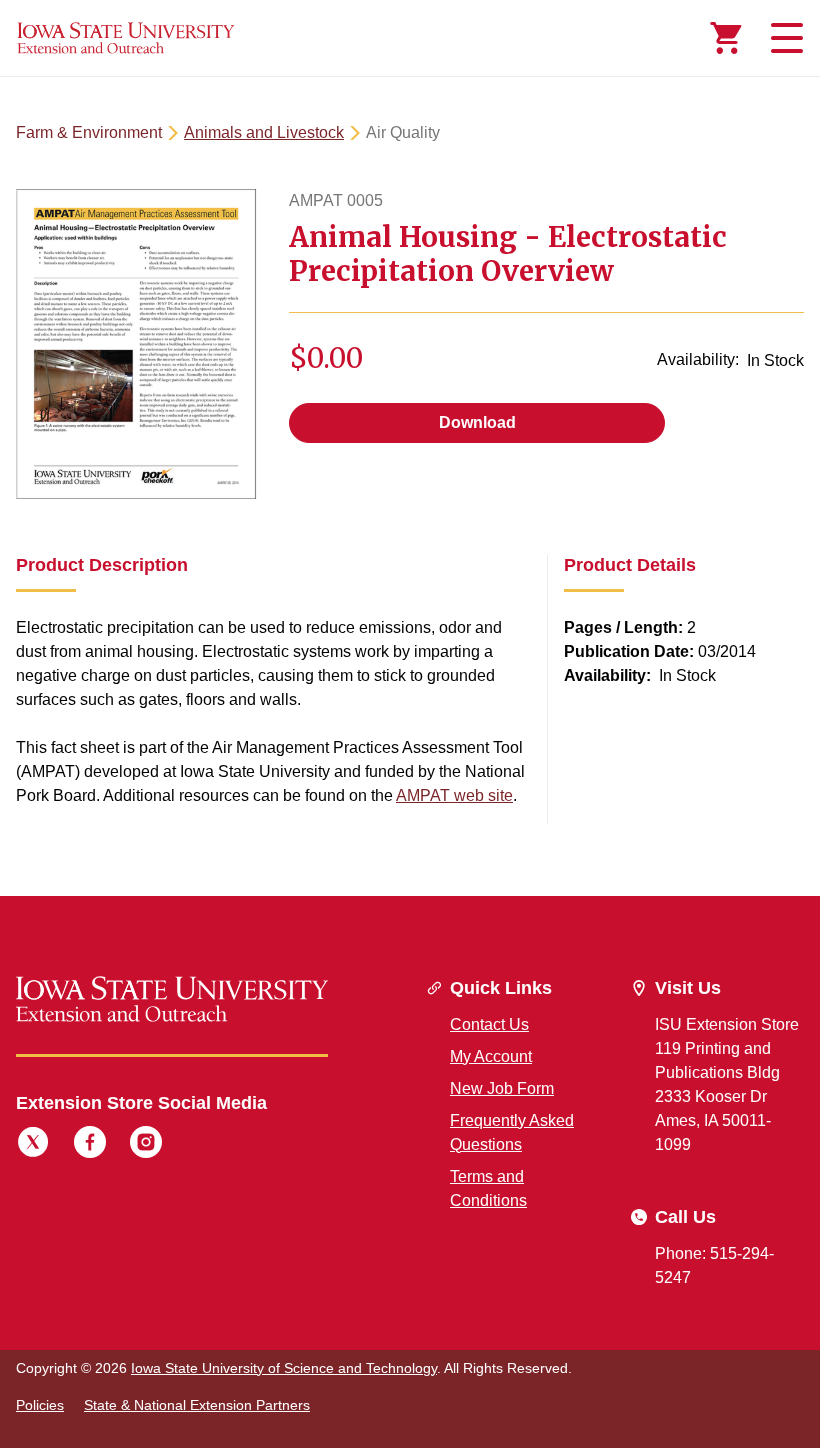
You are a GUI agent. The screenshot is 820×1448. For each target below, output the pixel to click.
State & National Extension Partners (197, 1405)
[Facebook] (90, 1145)
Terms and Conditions (488, 1188)
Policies (40, 1405)
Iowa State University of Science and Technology (284, 1368)
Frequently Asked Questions (512, 1132)
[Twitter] (33, 1145)
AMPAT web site (454, 795)
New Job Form (502, 1088)
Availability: (698, 359)
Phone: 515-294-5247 (714, 1265)
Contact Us (489, 1024)
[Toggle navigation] (784, 38)
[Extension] (126, 38)
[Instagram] (146, 1145)
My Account (491, 1056)
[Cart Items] (726, 38)
